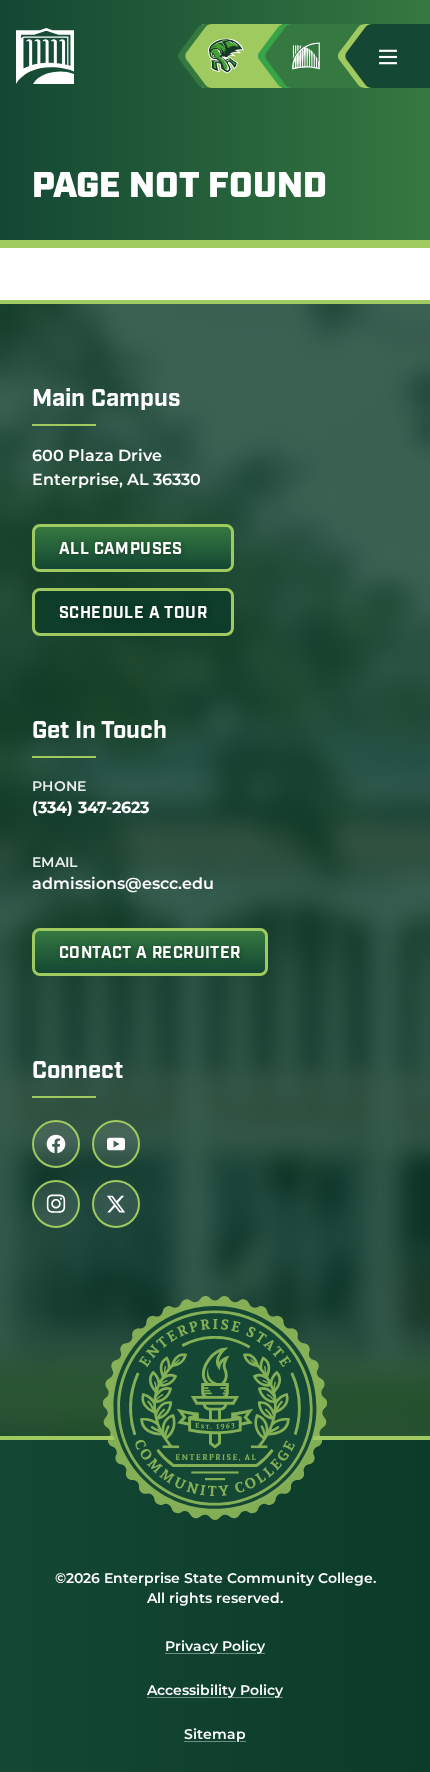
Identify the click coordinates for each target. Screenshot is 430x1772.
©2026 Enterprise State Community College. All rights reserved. (215, 1588)
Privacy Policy (215, 1646)
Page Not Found (179, 188)
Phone (59, 786)
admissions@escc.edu (123, 883)
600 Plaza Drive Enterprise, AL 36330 (116, 467)
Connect (77, 1072)
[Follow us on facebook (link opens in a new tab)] (56, 1144)
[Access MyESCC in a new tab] (242, 56)
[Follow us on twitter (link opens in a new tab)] (116, 1204)
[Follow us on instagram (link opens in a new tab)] (56, 1204)
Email (55, 862)
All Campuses (121, 550)
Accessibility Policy (215, 1690)
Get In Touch (99, 732)
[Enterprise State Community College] (53, 56)
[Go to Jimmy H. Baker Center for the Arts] (322, 56)
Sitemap (215, 1734)
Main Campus (106, 400)
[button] (396, 56)
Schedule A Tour (133, 614)
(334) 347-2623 (90, 807)
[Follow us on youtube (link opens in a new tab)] (116, 1144)
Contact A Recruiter (150, 954)
